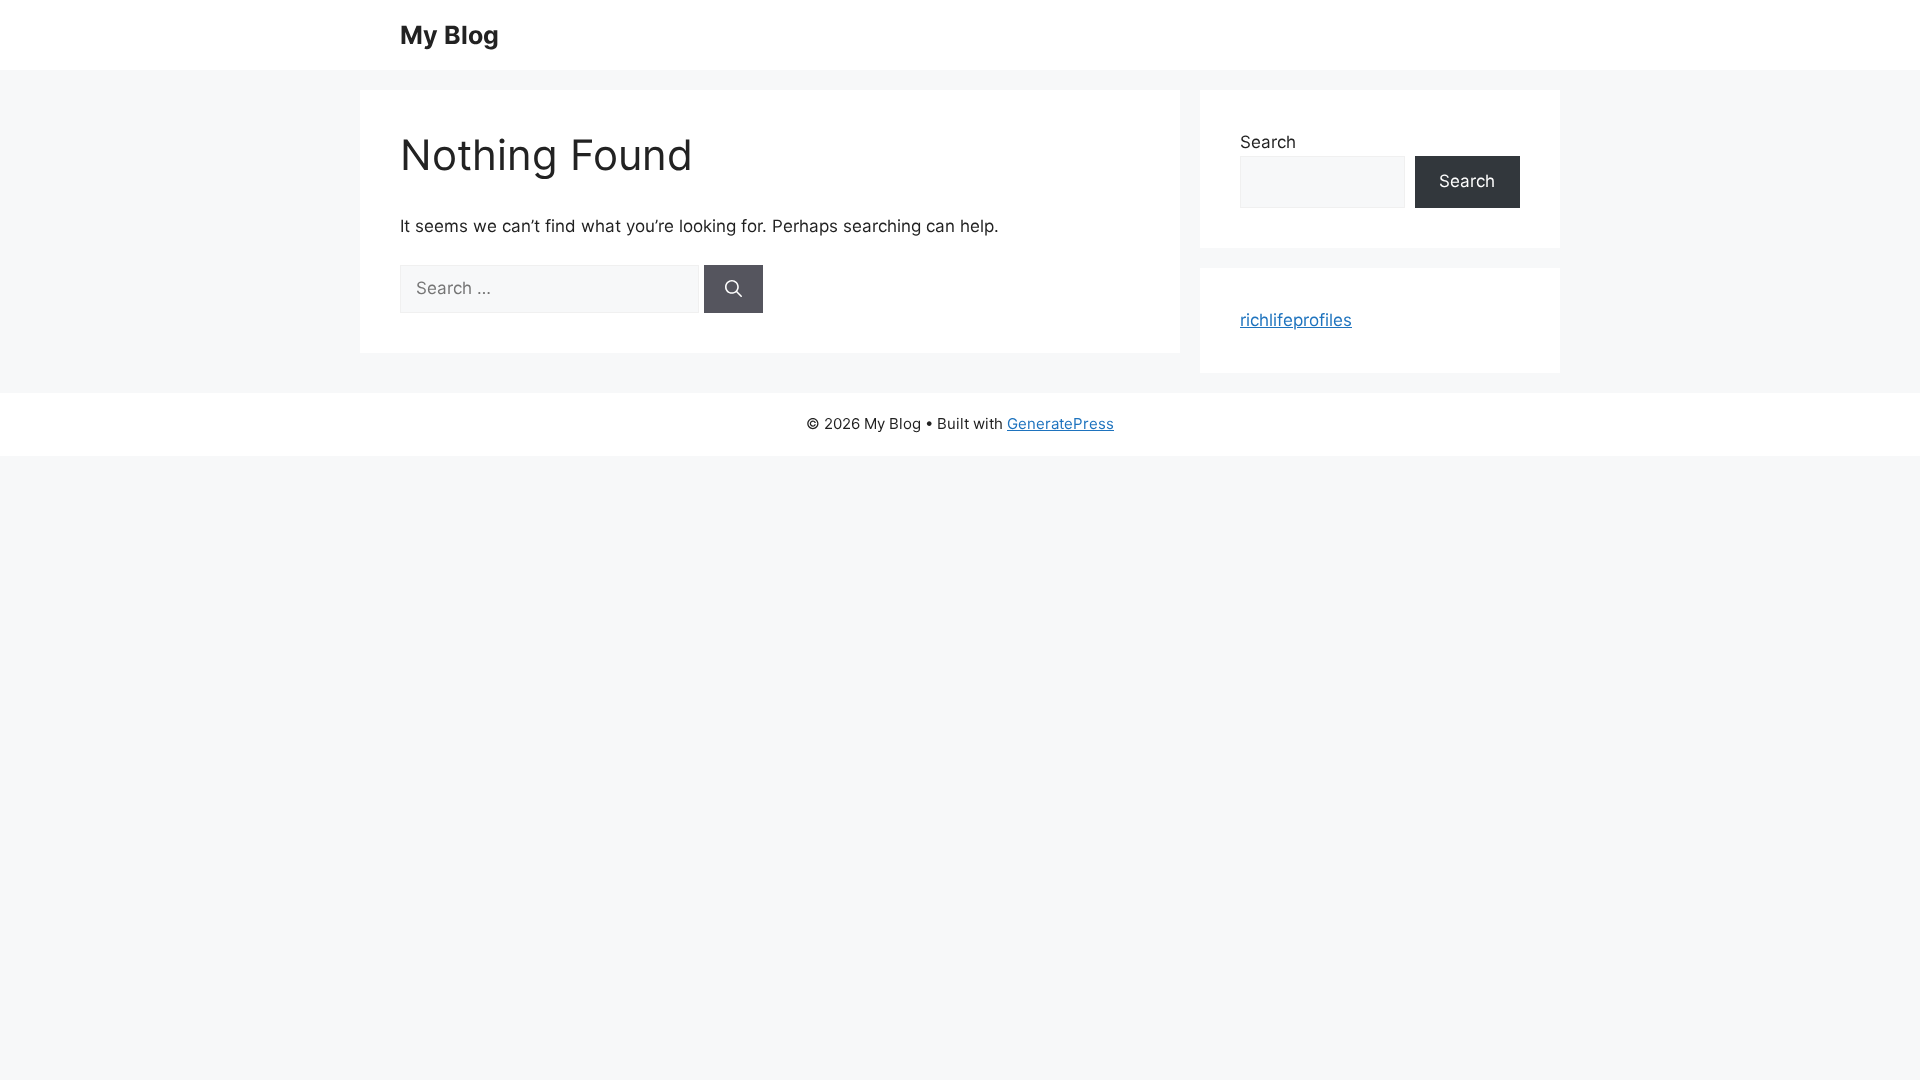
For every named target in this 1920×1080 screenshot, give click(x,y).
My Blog (449, 35)
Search (1268, 142)
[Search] (733, 289)
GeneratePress (1060, 423)
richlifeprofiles (1296, 320)
